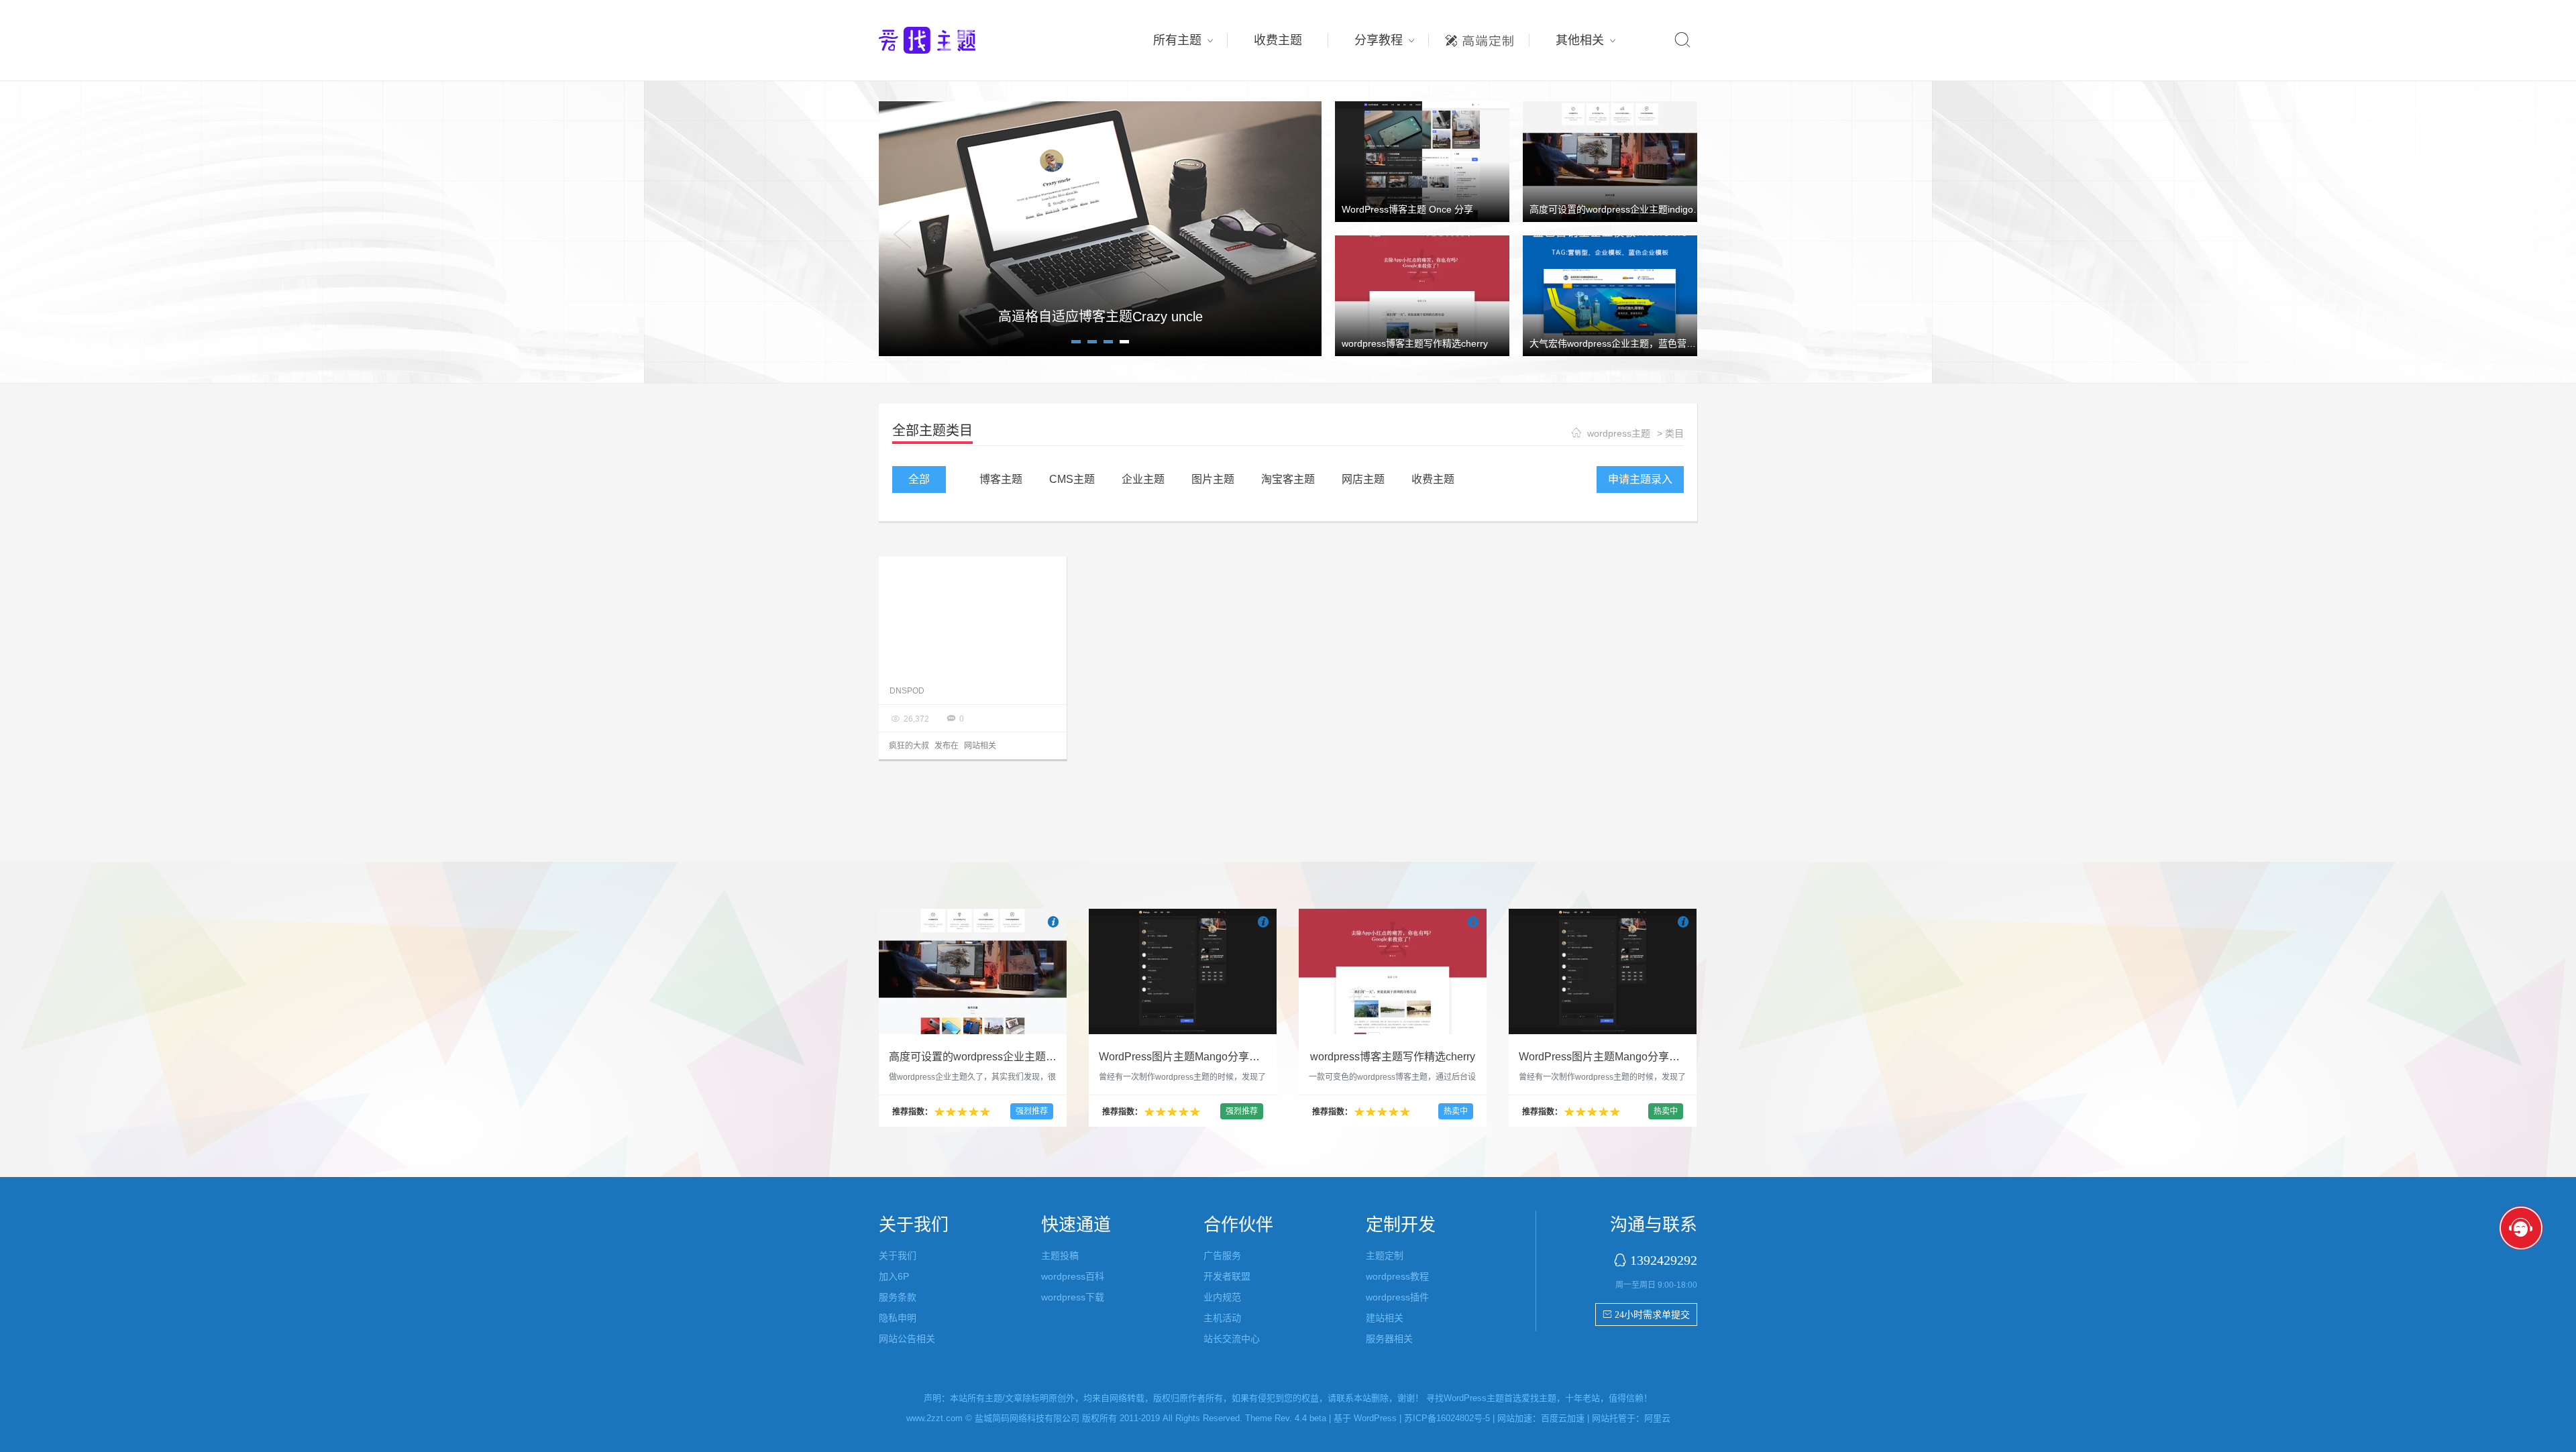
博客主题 (1001, 479)
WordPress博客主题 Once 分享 (1407, 209)
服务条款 (898, 1297)
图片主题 (1213, 479)
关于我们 (898, 1255)
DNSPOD (907, 691)
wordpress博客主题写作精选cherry (1415, 343)
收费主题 (1278, 40)
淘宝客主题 (1288, 479)
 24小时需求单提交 (1646, 1315)
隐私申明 (898, 1318)
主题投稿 (1060, 1255)
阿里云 (1657, 1418)
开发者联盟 (1227, 1276)
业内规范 (1222, 1297)
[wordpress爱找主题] (1100, 228)
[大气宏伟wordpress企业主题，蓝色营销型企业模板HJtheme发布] (1610, 295)
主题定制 (1479, 37)
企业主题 (1143, 479)
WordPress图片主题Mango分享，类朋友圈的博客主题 (1228, 1057)
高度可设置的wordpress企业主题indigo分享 (1621, 209)
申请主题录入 (1640, 479)
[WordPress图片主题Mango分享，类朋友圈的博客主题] (1183, 971)
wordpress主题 (1619, 433)
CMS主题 (1072, 479)
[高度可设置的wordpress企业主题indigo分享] (1610, 161)
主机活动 (1222, 1318)
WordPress (1375, 1418)
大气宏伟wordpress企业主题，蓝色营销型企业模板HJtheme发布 (1665, 343)
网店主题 (1363, 479)
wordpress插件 (1397, 1297)
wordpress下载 (1073, 1297)
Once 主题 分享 (1100, 317)
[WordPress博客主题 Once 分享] (1422, 161)
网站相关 (980, 746)
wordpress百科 (1073, 1276)
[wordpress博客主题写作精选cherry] (1422, 295)
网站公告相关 (907, 1339)
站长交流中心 (1232, 1339)
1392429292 (1664, 1260)
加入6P (894, 1276)
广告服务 (1222, 1255)
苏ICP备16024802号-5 (1447, 1418)
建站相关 (1385, 1318)
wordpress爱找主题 (953, 40)
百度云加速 (1563, 1418)
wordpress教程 (1397, 1276)
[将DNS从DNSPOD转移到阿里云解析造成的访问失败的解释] (973, 617)
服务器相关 (1389, 1339)
